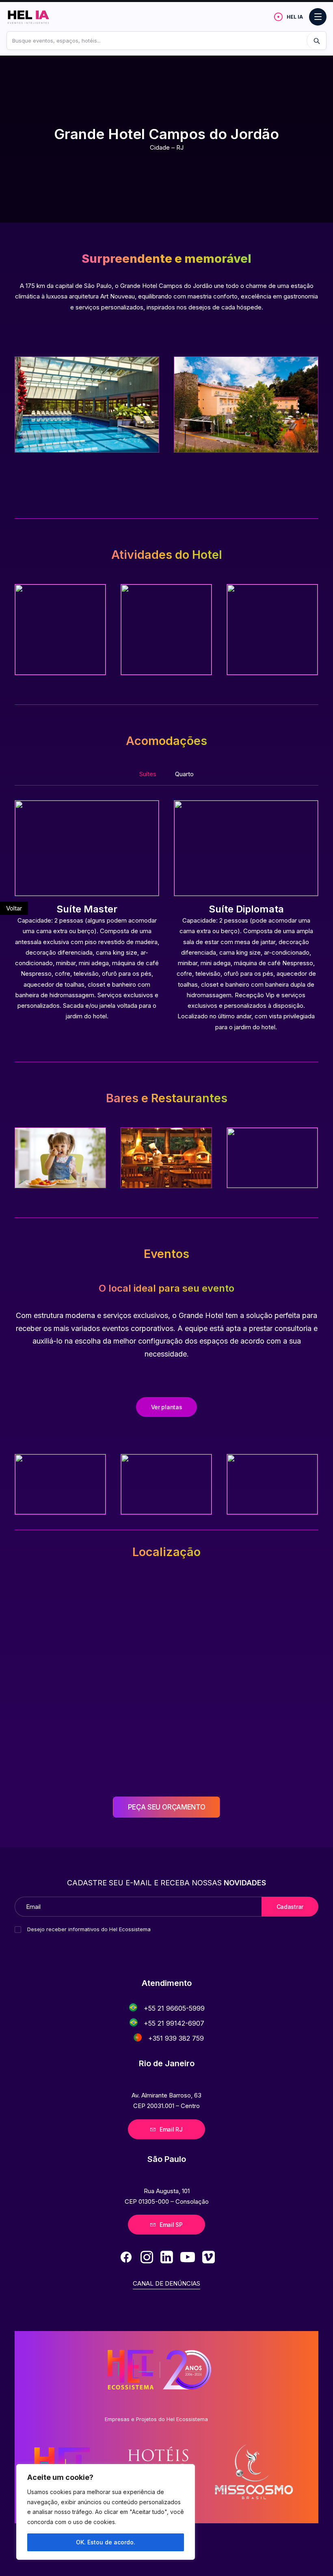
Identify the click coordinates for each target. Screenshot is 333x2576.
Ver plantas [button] (167, 1407)
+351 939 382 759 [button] (176, 2038)
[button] (133, 2007)
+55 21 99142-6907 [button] (174, 2023)
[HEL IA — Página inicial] (36, 17)
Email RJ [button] (171, 2129)
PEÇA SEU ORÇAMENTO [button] (167, 1807)
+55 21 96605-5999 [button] (174, 2008)
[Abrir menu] (318, 17)
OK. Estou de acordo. (106, 2542)
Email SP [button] (171, 2225)
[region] (106, 2512)
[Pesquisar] (316, 41)
